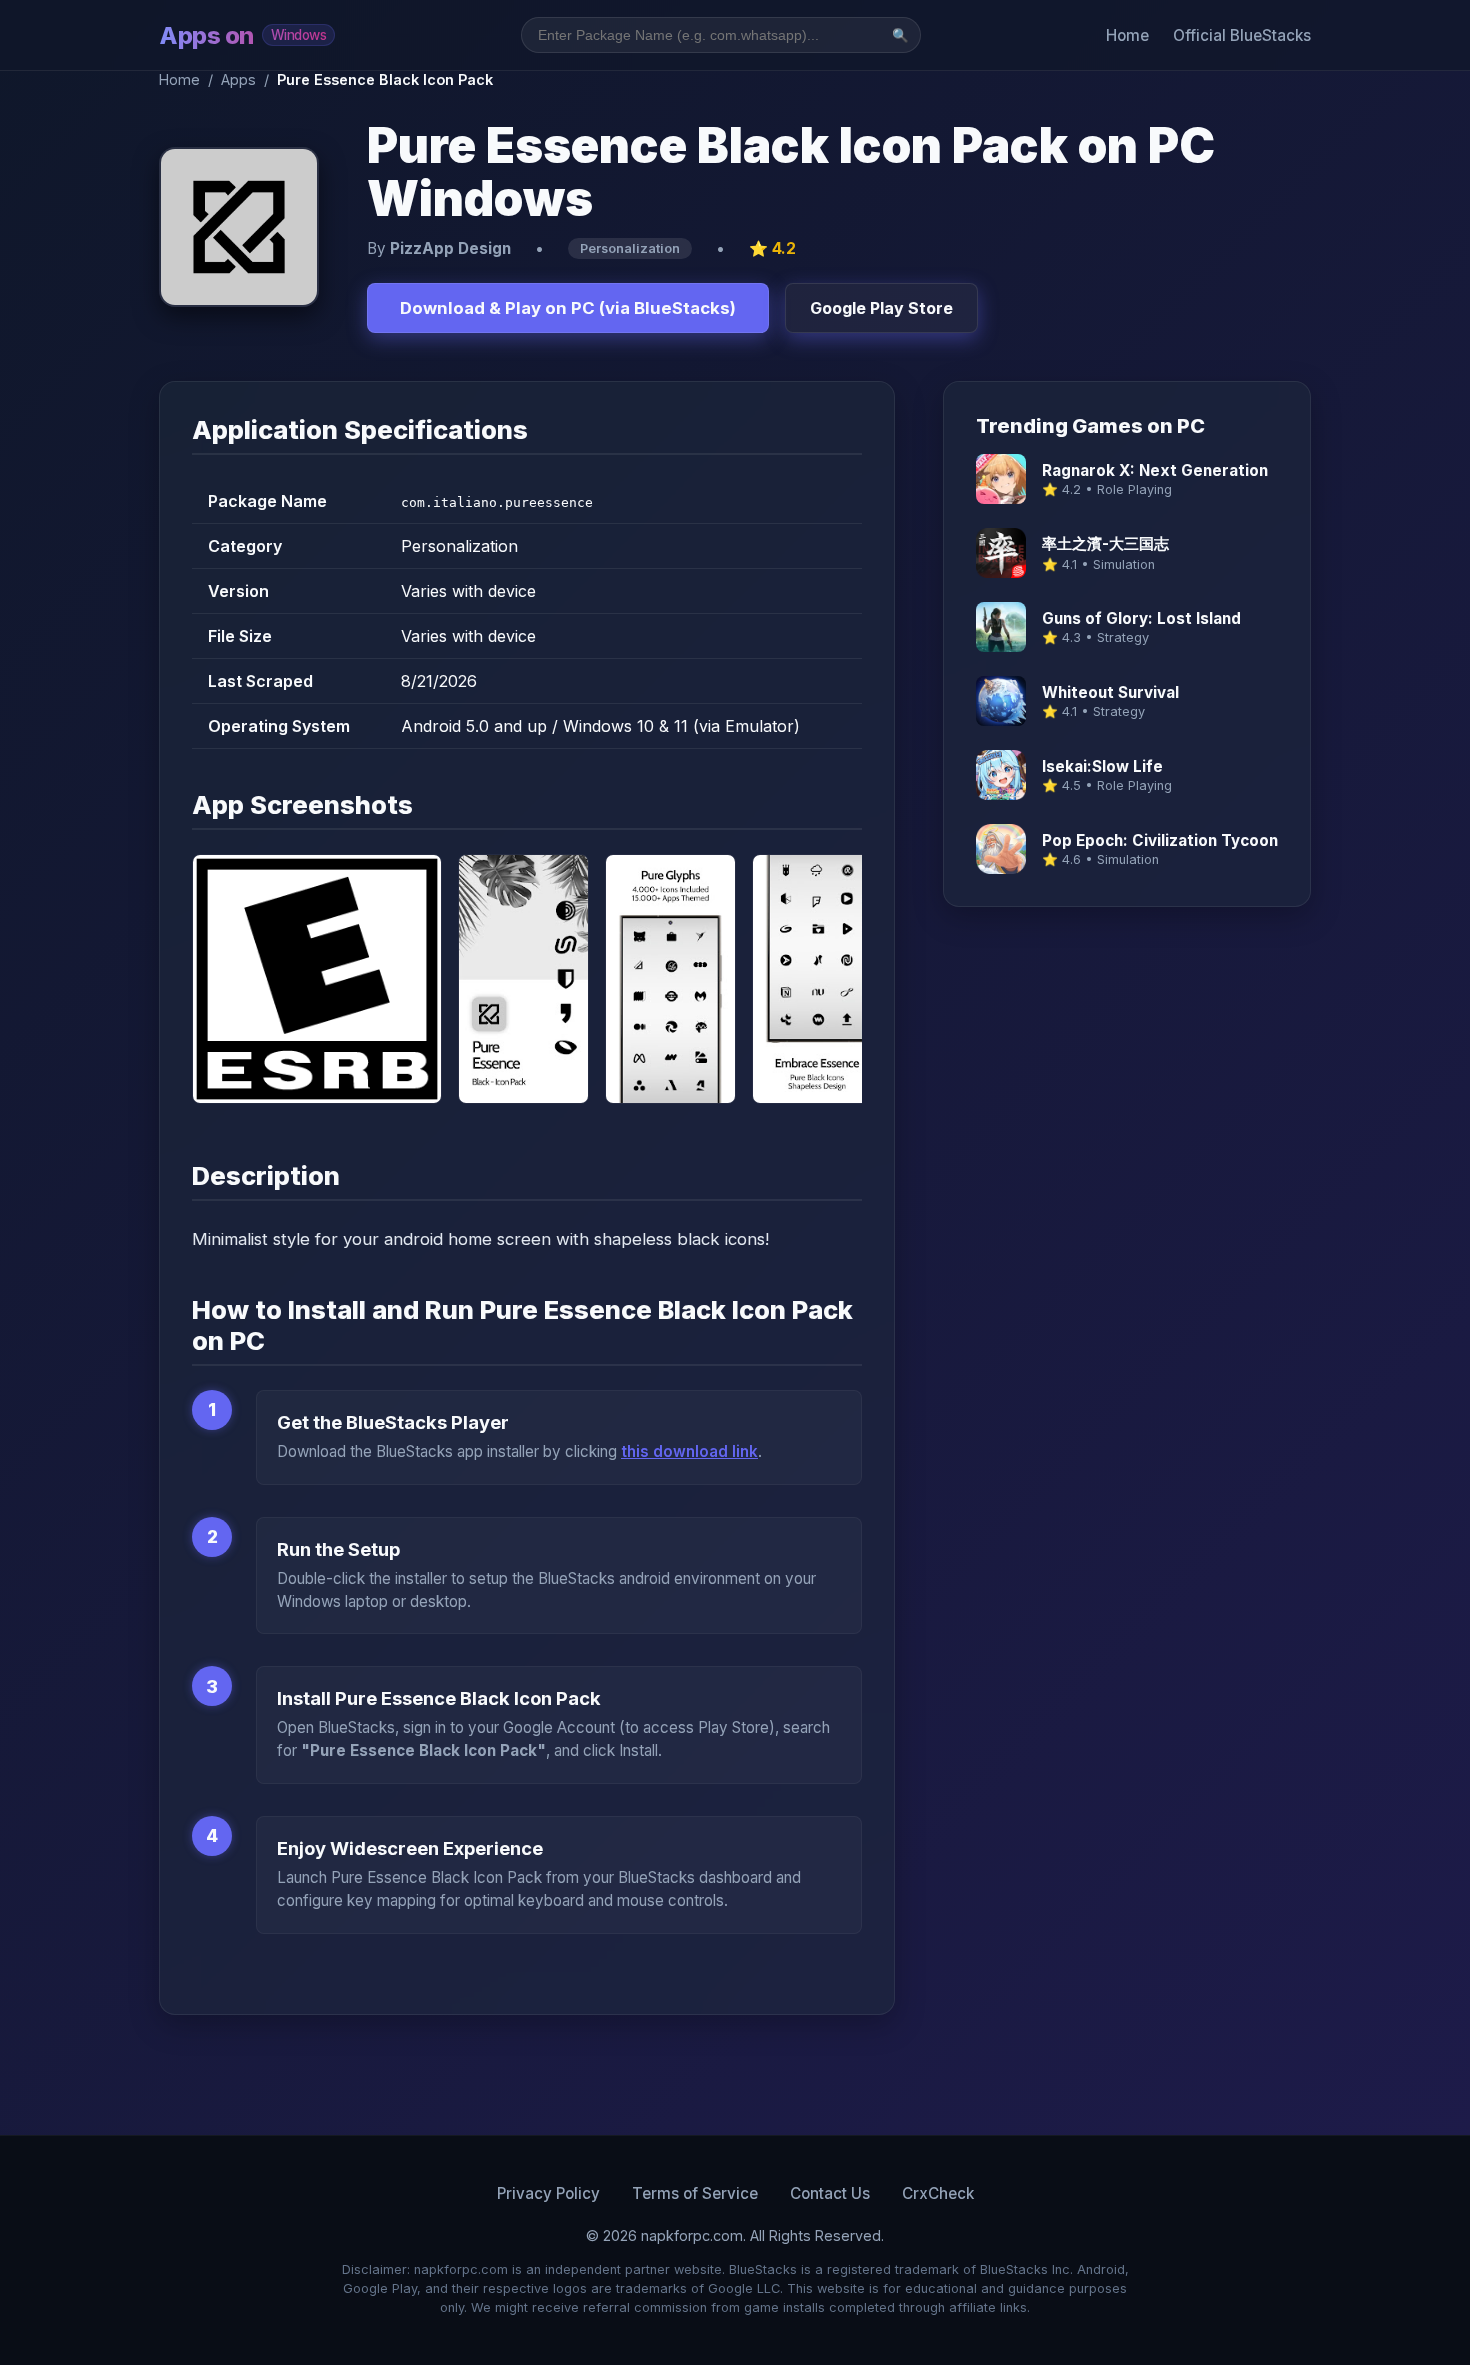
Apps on (242, 35)
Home (1127, 35)
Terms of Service (695, 2193)
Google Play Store (881, 308)
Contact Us (830, 2193)
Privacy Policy (548, 2193)
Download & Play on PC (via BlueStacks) (568, 308)
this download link (689, 1451)
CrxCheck (938, 2193)
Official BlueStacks (1242, 35)
